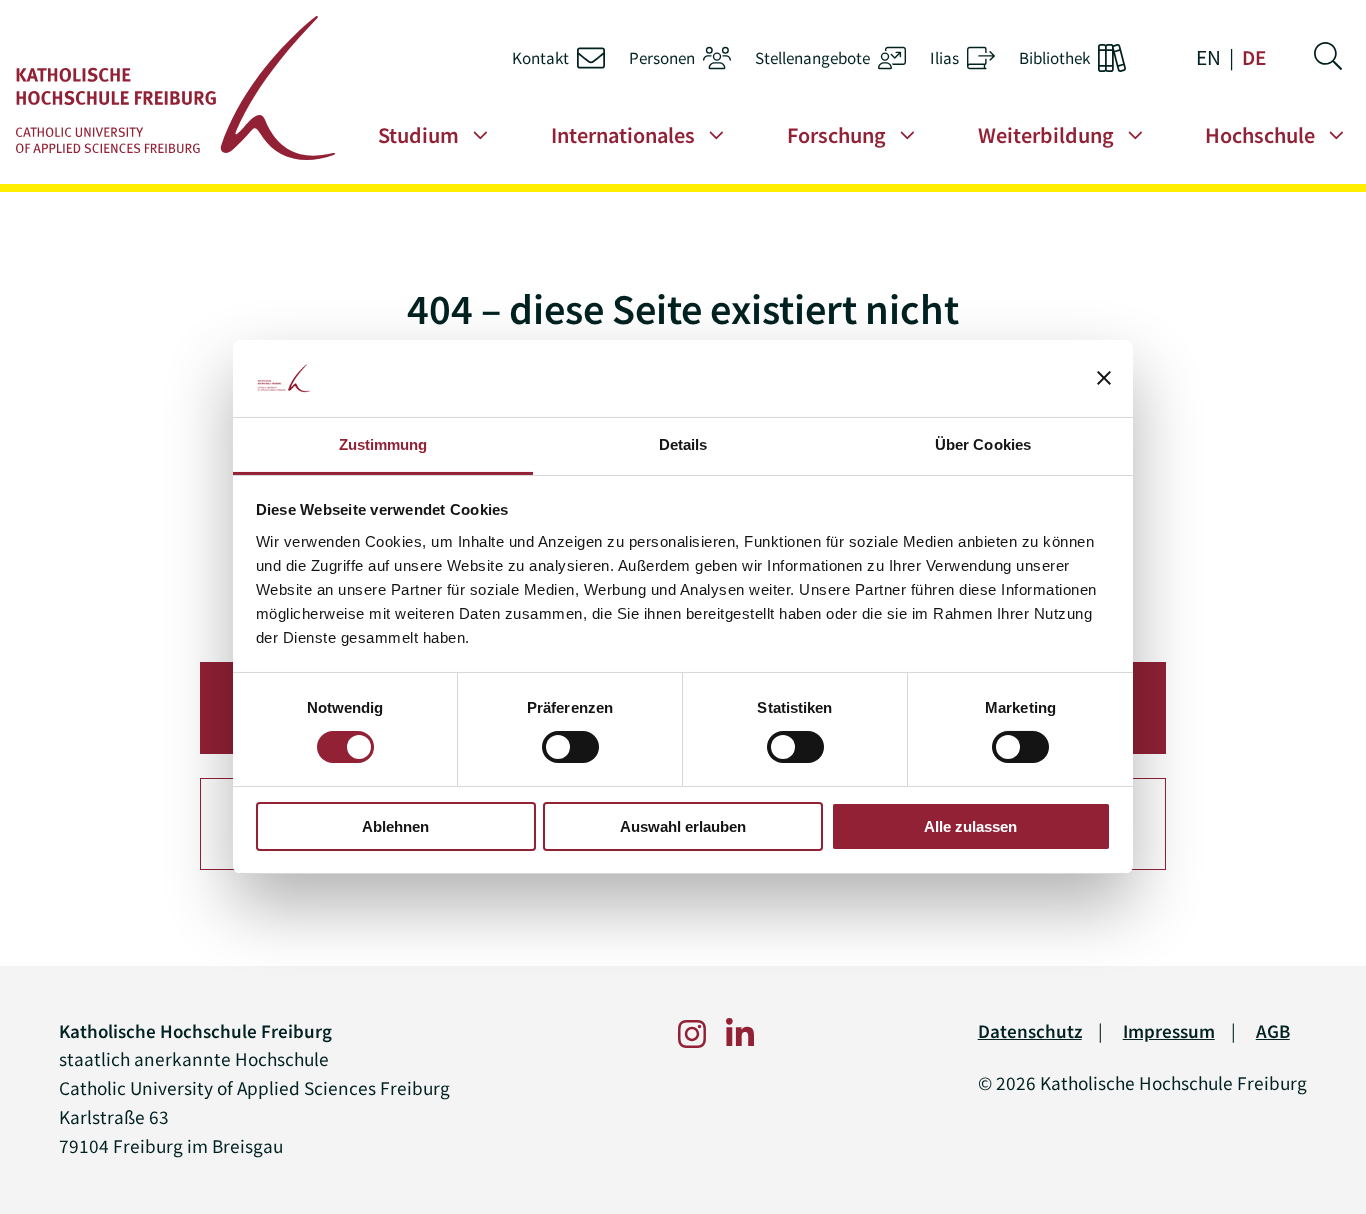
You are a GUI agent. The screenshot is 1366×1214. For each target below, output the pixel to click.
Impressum (1169, 1031)
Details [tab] (683, 444)
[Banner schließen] (1104, 378)
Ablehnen (395, 826)
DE (1254, 58)
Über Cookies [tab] (983, 444)
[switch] (570, 747)
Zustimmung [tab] (383, 444)
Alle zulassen (970, 826)
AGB (1273, 1031)
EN (1208, 58)
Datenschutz (1030, 1031)
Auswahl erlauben (683, 826)
